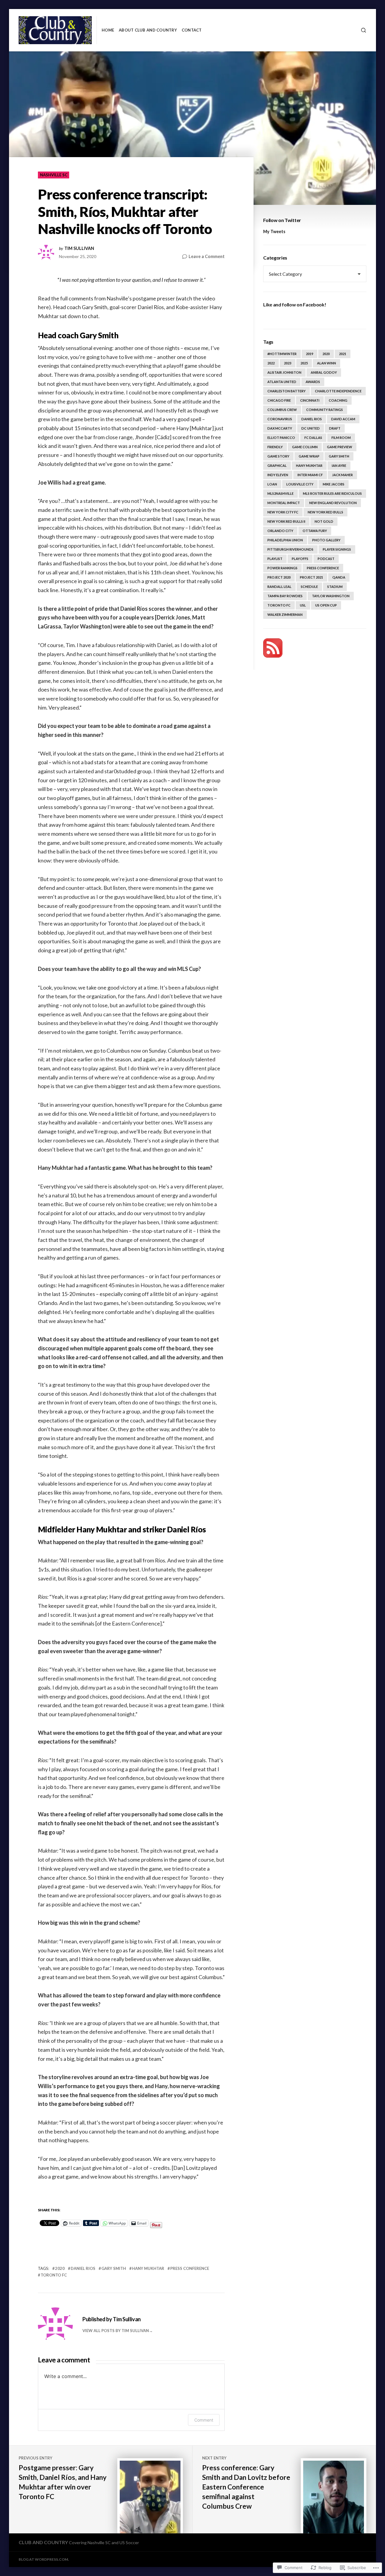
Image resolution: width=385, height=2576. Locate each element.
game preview (340, 447)
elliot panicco (281, 438)
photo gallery (326, 540)
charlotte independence (338, 391)
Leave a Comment (207, 257)
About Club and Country (148, 30)
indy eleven (278, 475)
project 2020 (279, 577)
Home (108, 30)
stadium (335, 587)
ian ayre (339, 465)
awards (313, 382)
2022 (271, 363)
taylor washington (331, 596)
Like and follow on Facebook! (295, 304)
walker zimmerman (285, 614)
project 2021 (311, 577)
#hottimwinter (282, 354)
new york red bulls (325, 512)
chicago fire (279, 400)
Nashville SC (54, 175)
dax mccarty (280, 428)
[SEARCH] (363, 30)
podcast (326, 559)
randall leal (279, 587)
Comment (204, 2420)
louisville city (300, 484)
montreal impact (284, 503)
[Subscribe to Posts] (273, 648)
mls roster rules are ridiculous (332, 493)
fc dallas (313, 438)
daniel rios (83, 2268)
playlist (275, 559)
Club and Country (43, 2542)
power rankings (282, 568)
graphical (277, 465)
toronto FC (54, 2275)
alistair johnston (284, 372)
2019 (310, 354)
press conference (190, 2268)
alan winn (326, 363)
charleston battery (286, 391)
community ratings (325, 410)
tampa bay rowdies (285, 596)
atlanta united (282, 382)
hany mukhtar (148, 2268)
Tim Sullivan (79, 248)
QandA (339, 577)
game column (305, 447)
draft (335, 428)
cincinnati (310, 400)
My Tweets (274, 231)
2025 (304, 363)
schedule (309, 587)
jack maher (342, 475)
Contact (192, 30)
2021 (343, 354)
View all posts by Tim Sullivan (116, 2331)
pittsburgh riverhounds (290, 549)
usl (303, 605)
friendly (275, 447)
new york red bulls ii (286, 521)
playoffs (300, 559)
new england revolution (333, 503)
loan (272, 484)
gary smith (114, 2268)
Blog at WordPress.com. (44, 2559)
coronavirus (280, 419)
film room (341, 438)
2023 (288, 363)
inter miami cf (310, 475)
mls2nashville (280, 493)
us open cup (326, 605)
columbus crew (282, 410)
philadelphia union (285, 540)
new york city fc (283, 512)
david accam (343, 419)
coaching (338, 400)
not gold (324, 521)
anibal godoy (324, 372)
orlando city (280, 531)
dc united (311, 428)
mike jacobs (334, 484)
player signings (337, 549)
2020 (60, 2268)
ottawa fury (315, 531)
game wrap (309, 456)
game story (278, 456)
